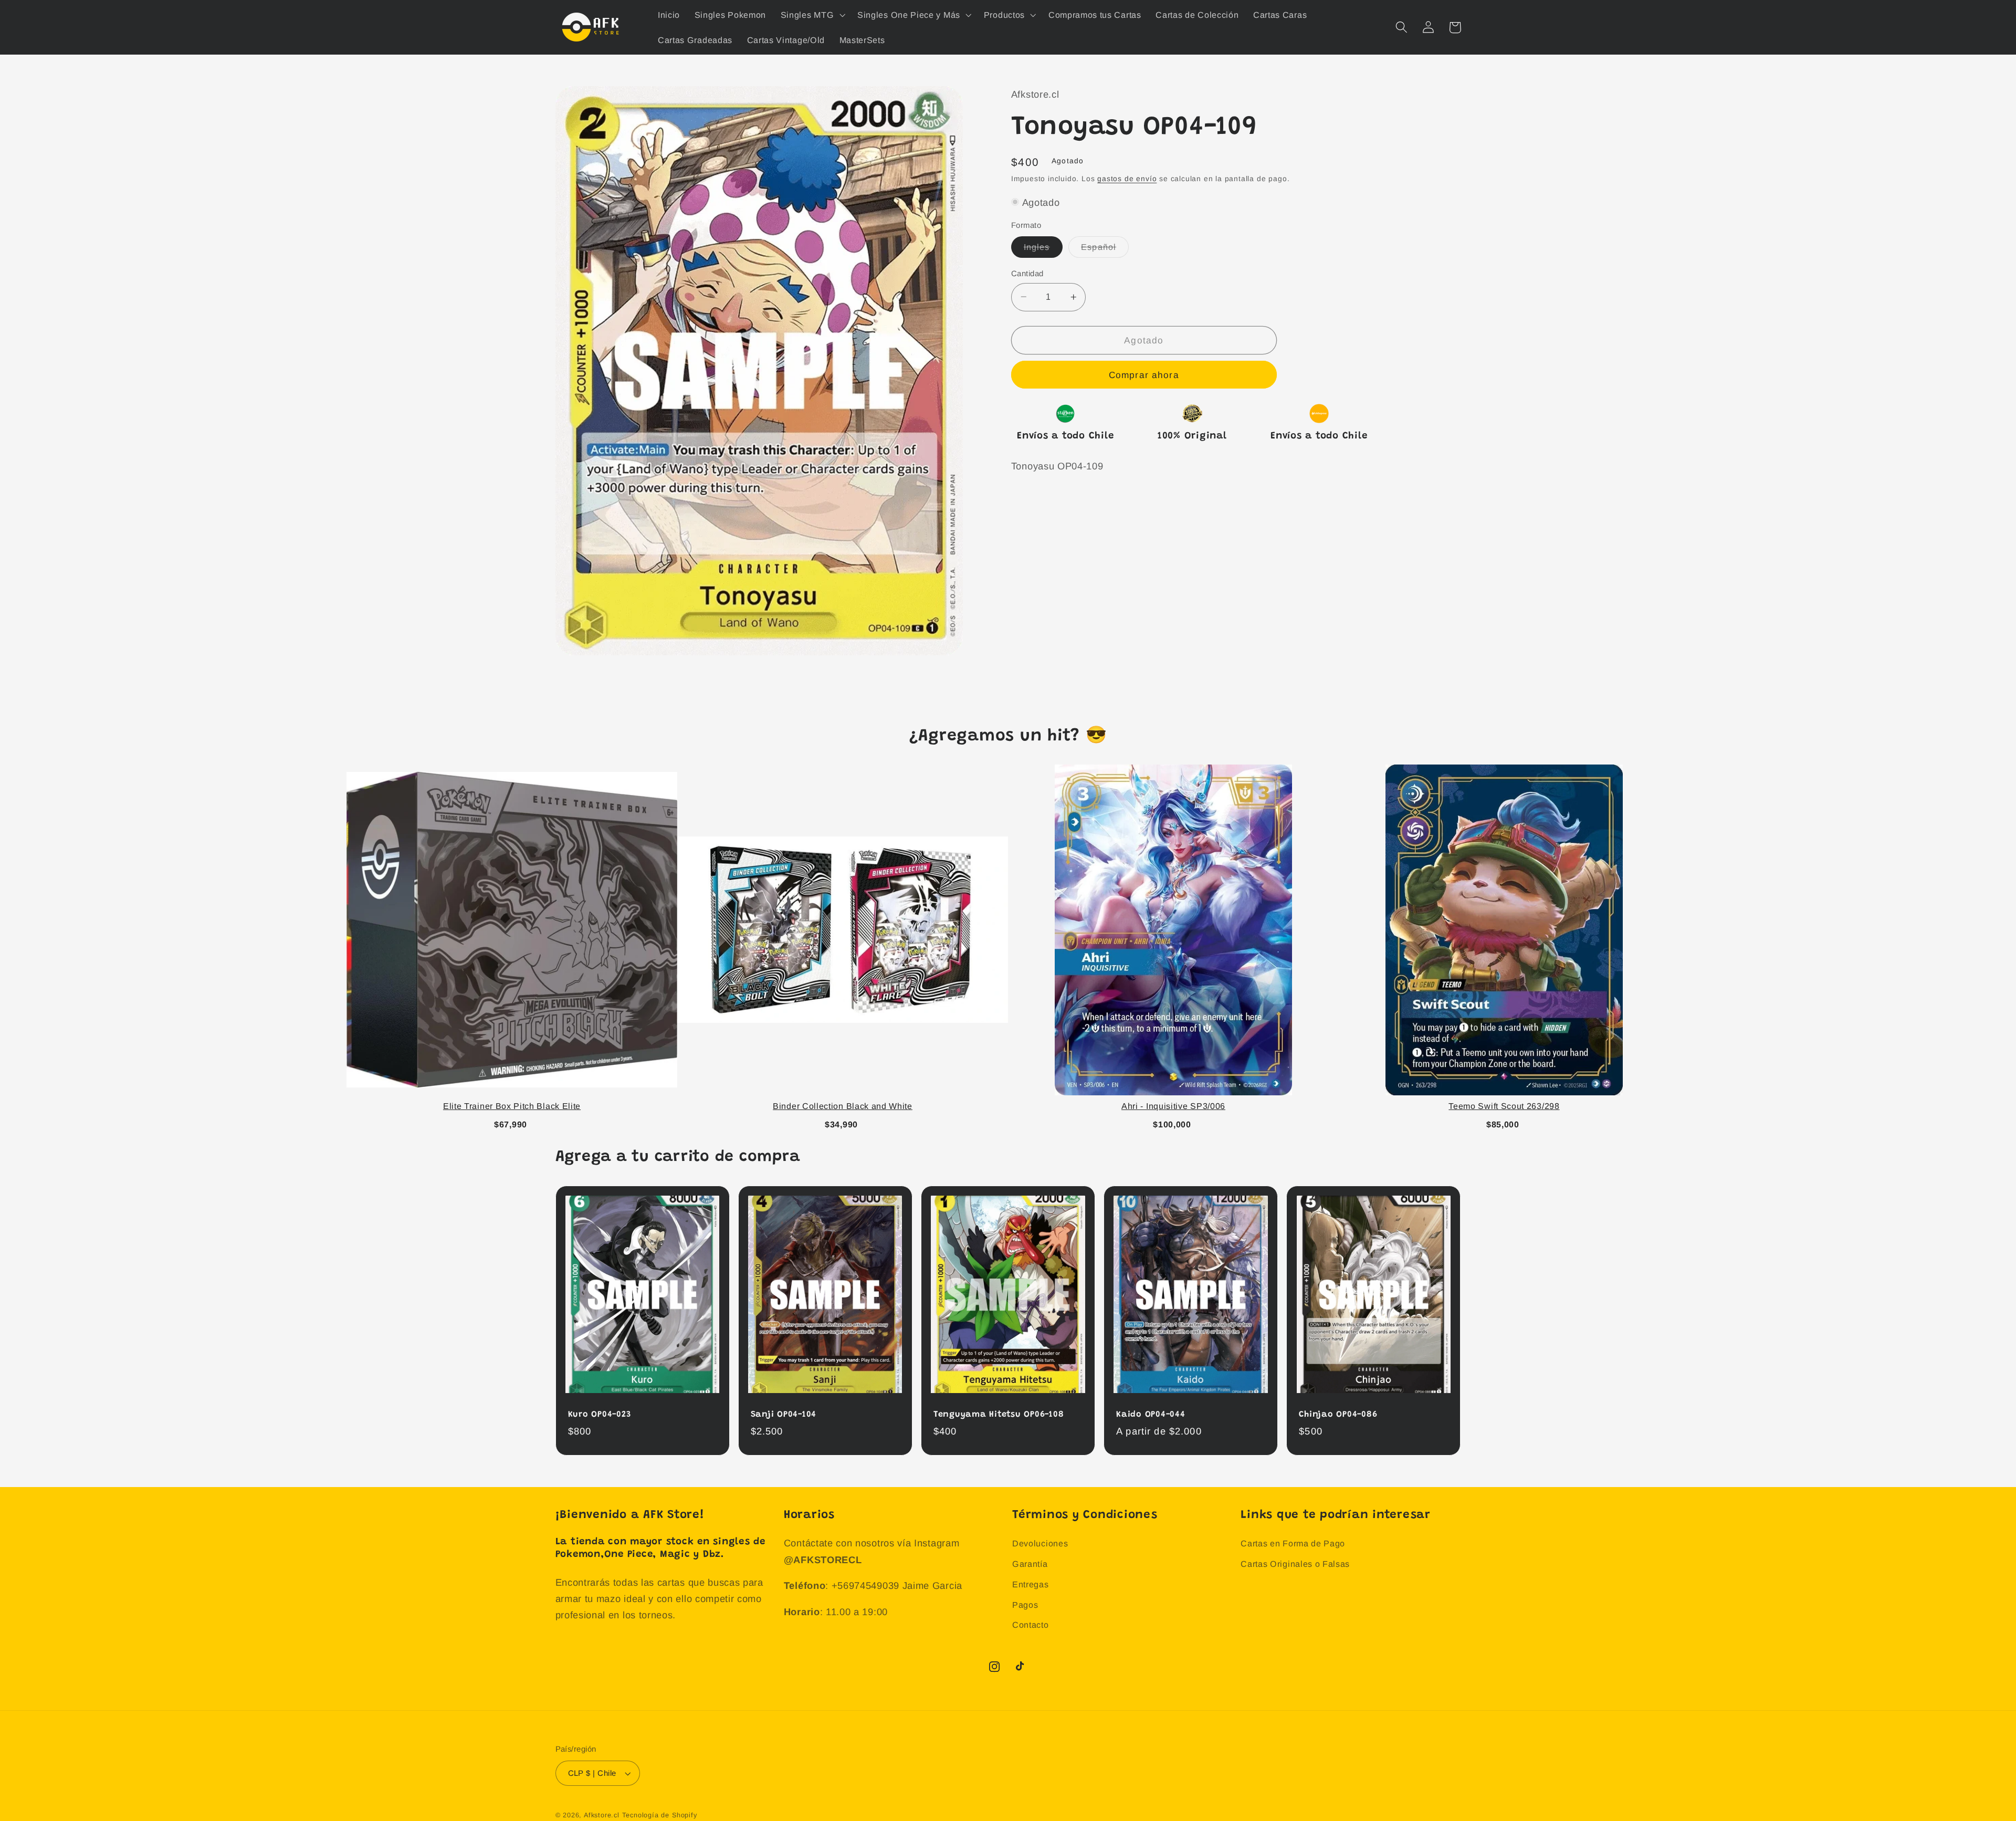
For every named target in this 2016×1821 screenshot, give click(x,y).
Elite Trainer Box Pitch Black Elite (512, 1106)
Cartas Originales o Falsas (1295, 1564)
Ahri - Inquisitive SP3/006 (1173, 1106)
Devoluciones (1040, 1543)
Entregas (1031, 1584)
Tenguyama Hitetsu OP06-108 (999, 1415)
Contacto (1031, 1625)
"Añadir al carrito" (512, 1122)
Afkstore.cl (602, 1815)
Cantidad (1027, 273)
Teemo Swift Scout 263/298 (1504, 1106)
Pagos (1025, 1605)
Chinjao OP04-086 (1338, 1415)
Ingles (1043, 250)
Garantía (1030, 1564)
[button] (812, 15)
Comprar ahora (1144, 375)
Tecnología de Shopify (660, 1815)
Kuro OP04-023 (600, 1415)
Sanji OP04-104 (784, 1415)
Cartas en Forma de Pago (1293, 1543)
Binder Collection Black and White (843, 1106)
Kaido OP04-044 (1151, 1415)
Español (1105, 250)
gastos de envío (1127, 179)
